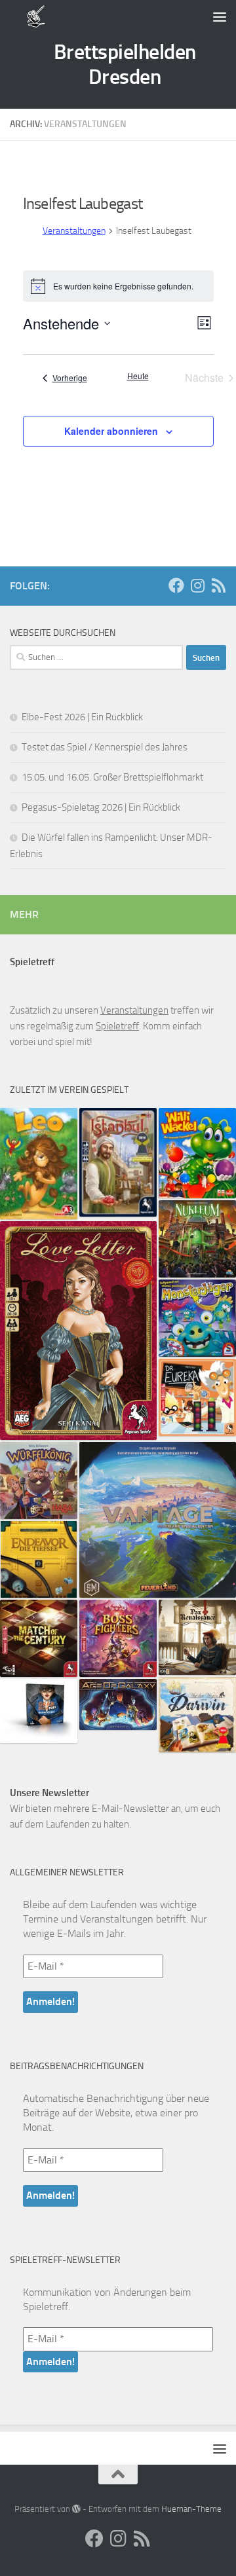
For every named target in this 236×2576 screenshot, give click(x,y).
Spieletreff (117, 1026)
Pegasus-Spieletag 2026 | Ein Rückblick (101, 807)
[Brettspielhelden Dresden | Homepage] (36, 16)
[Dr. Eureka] (197, 1397)
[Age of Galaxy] (118, 1704)
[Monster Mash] (197, 1318)
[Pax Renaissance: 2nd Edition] (197, 1638)
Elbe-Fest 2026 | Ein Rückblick (82, 717)
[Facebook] (176, 585)
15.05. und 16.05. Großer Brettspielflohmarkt (112, 777)
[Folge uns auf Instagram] (197, 585)
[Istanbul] (118, 1162)
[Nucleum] (197, 1239)
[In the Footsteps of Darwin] (197, 1714)
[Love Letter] (78, 1331)
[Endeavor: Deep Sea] (39, 1559)
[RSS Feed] (218, 585)
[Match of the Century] (39, 1638)
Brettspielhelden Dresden (125, 64)
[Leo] (39, 1164)
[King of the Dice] (39, 1481)
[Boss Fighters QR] (118, 1638)
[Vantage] (158, 1520)
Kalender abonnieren (111, 431)
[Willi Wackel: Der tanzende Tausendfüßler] (197, 1153)
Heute (138, 376)
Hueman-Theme (191, 2509)
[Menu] (220, 16)
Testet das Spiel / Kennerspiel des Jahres (105, 747)
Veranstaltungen (74, 231)
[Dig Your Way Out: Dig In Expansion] (39, 1711)
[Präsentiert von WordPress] (76, 2509)
